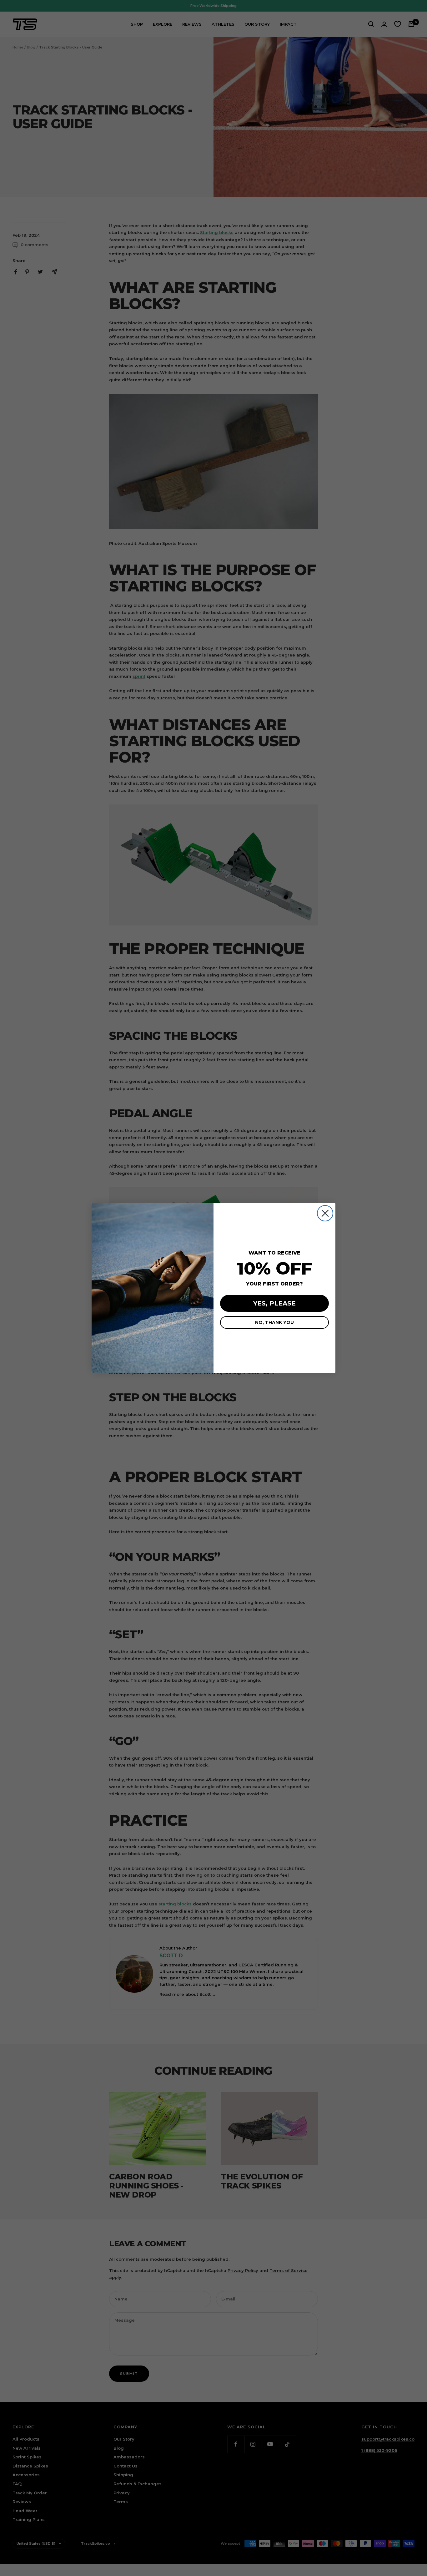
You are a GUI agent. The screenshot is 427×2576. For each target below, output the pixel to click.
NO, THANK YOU (274, 1322)
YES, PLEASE (274, 1303)
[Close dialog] (325, 1213)
